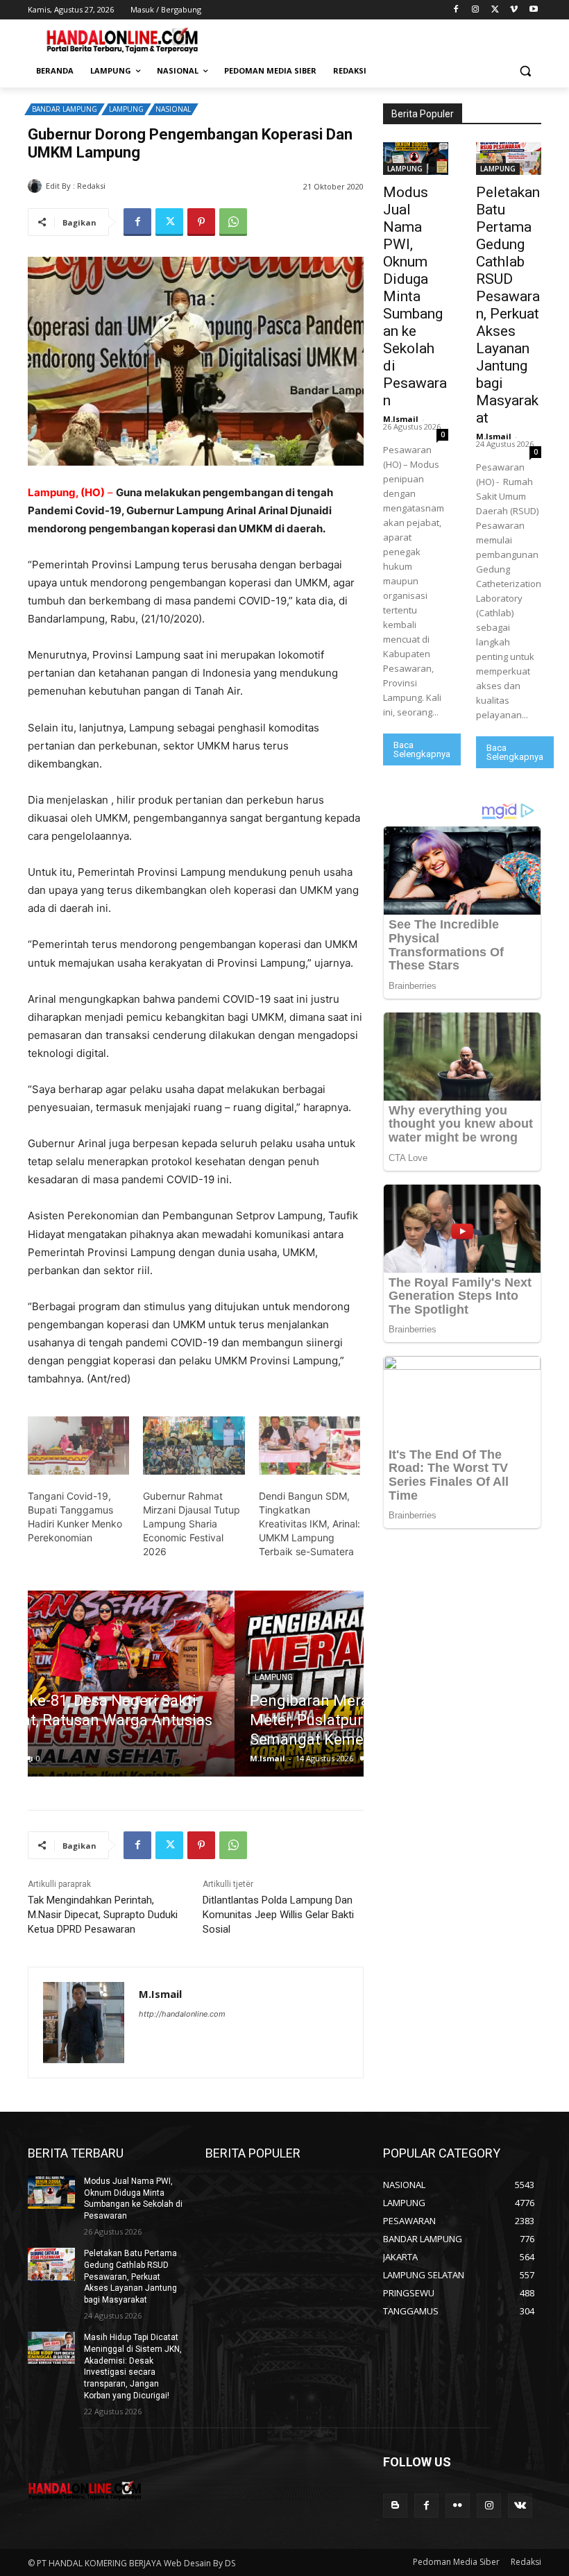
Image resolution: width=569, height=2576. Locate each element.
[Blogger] (395, 2506)
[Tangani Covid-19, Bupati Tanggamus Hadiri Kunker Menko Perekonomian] (78, 1446)
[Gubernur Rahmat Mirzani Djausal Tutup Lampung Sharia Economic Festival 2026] (194, 1446)
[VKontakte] (520, 2506)
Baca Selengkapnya (422, 749)
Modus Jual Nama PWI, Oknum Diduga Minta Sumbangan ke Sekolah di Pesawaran (415, 296)
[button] (525, 71)
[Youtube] (533, 10)
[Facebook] (456, 10)
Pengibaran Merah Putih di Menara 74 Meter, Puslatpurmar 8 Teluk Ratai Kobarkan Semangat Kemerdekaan (195, 1720)
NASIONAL (173, 109)
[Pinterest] (201, 222)
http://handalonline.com (182, 2014)
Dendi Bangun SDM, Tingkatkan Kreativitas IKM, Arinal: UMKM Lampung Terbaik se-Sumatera (309, 1524)
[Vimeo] (514, 10)
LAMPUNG (126, 109)
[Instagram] (476, 10)
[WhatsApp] (233, 222)
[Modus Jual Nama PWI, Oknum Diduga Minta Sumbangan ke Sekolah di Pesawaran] (416, 159)
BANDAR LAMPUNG (65, 109)
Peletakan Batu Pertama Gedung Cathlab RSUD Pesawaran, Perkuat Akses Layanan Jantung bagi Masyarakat (508, 305)
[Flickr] (458, 2506)
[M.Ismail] (37, 186)
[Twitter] (495, 10)
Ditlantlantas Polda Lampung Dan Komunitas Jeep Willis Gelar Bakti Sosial (278, 1915)
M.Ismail (125, 186)
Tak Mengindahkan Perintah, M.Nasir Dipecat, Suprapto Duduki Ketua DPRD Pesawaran (103, 1915)
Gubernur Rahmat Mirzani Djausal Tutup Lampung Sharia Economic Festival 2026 (192, 1524)
